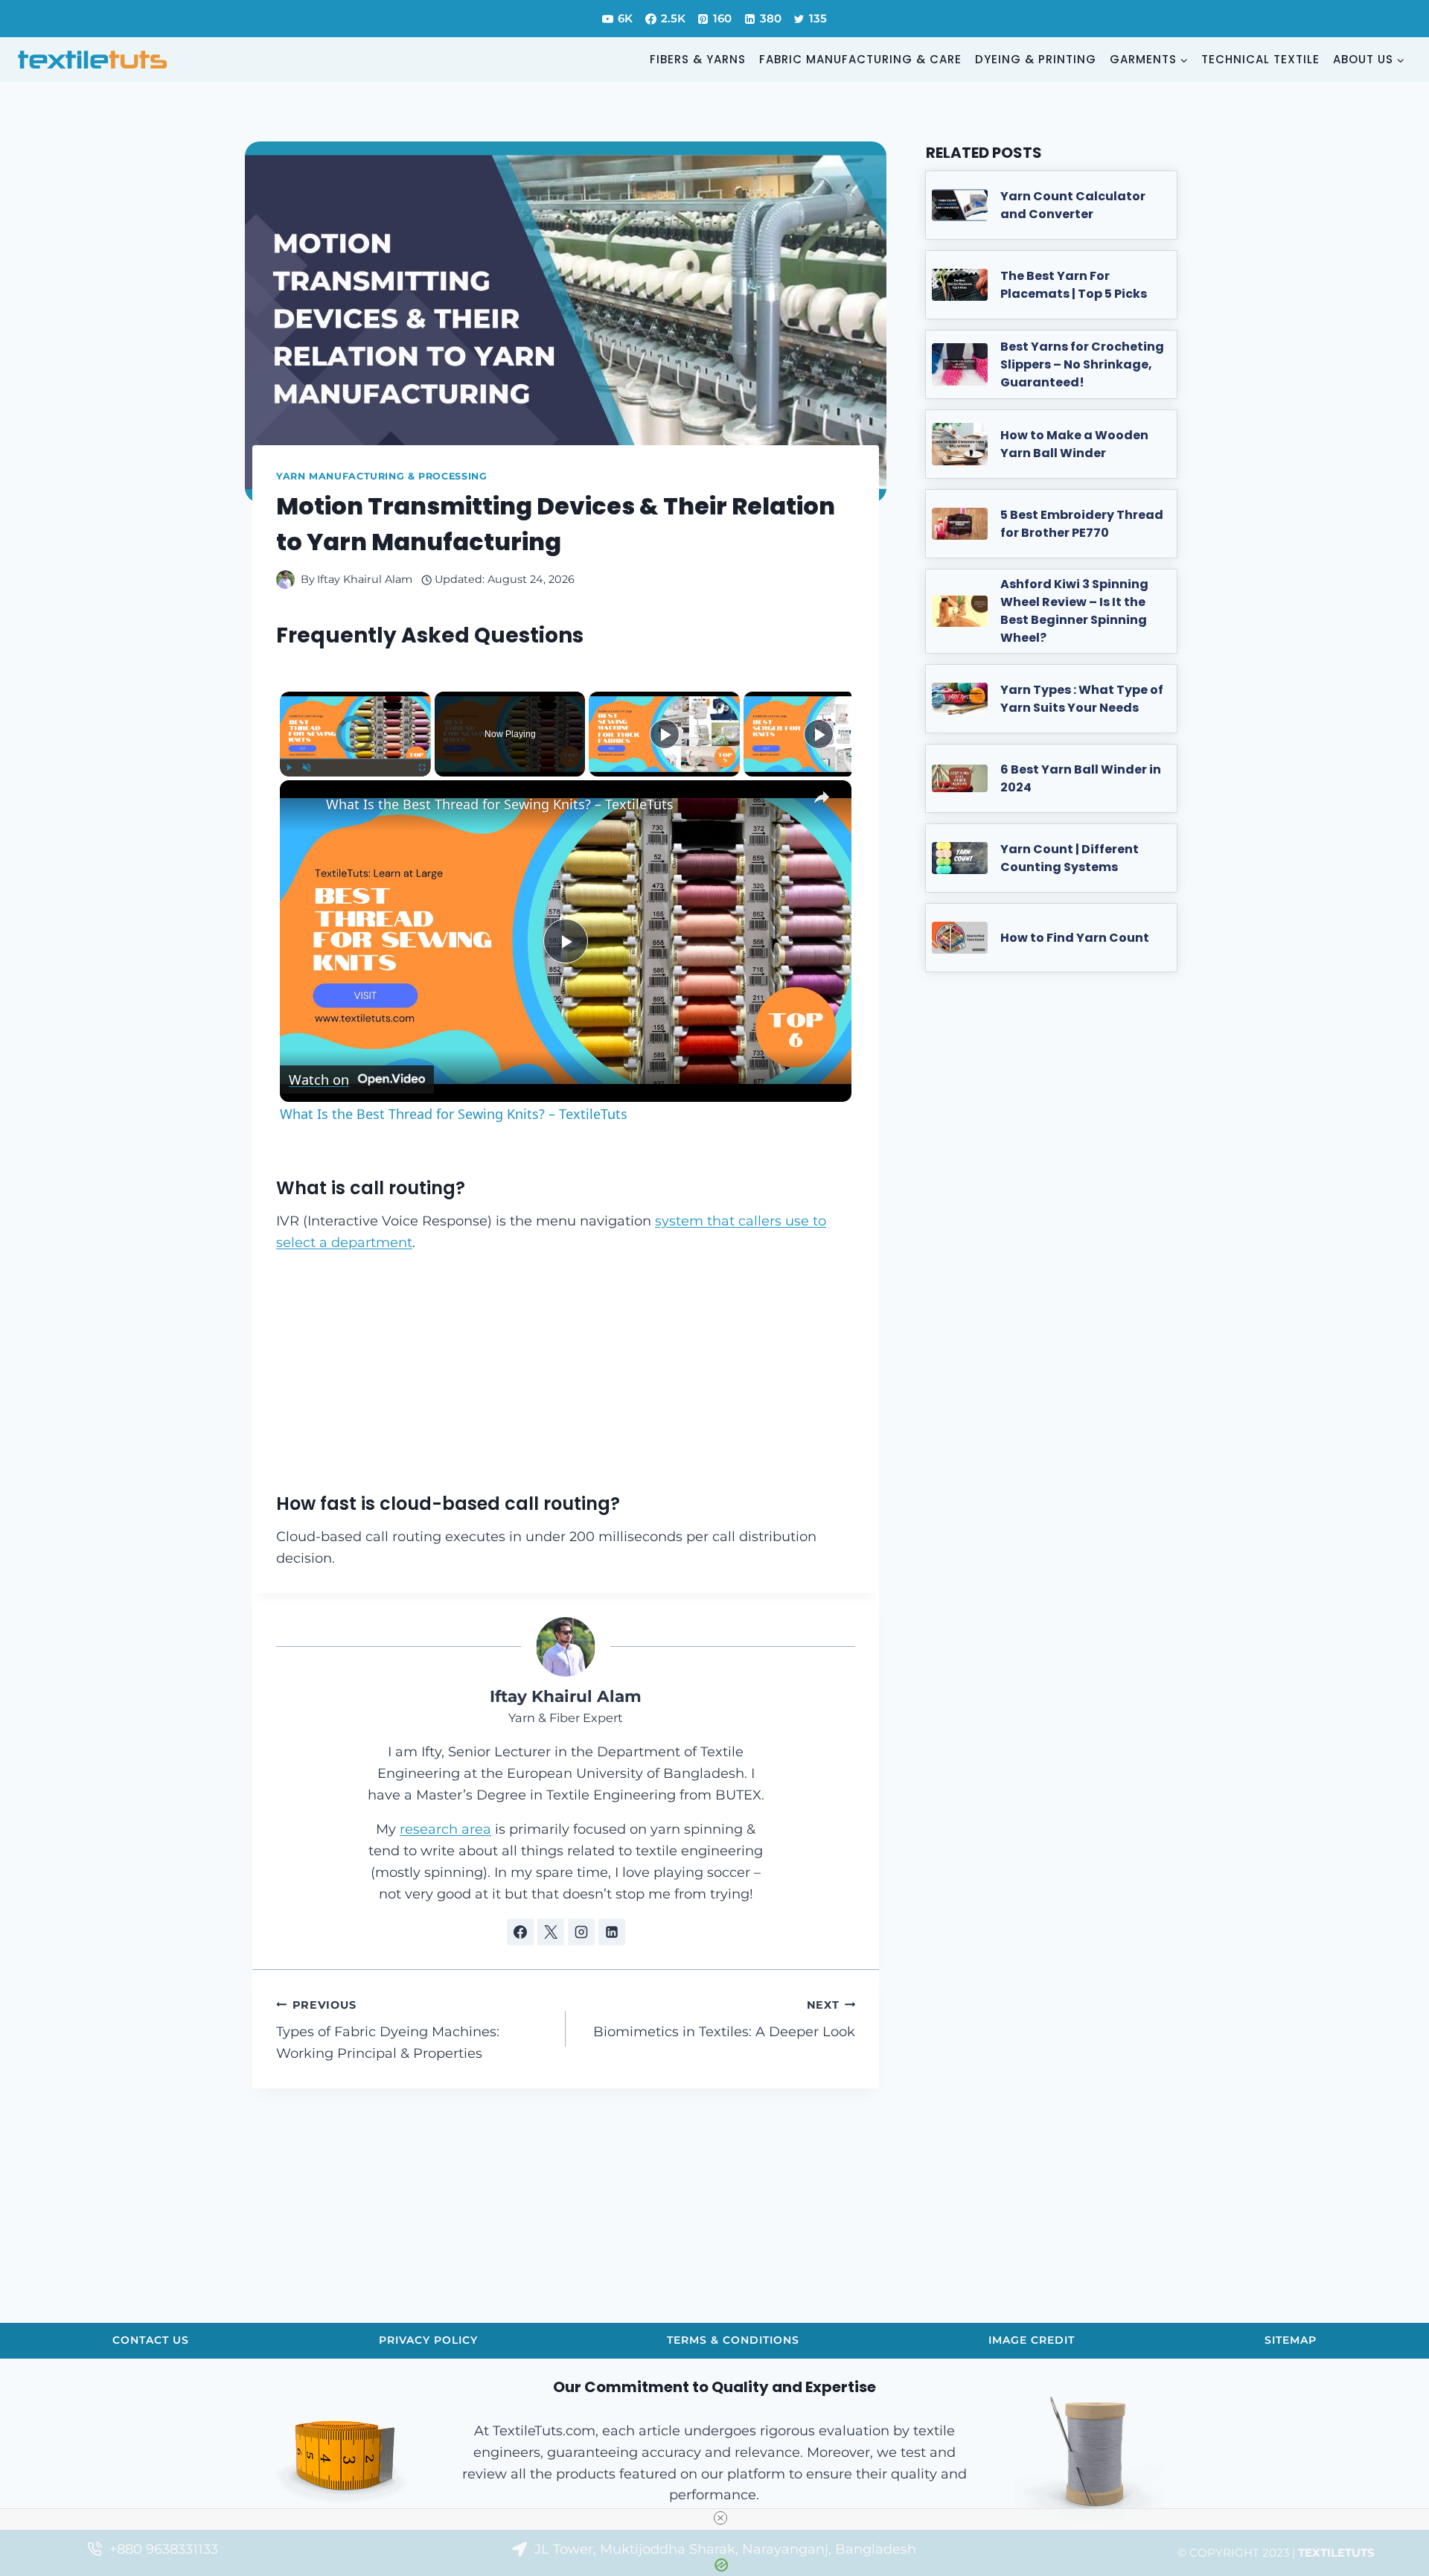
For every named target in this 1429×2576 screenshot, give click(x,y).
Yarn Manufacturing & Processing (382, 476)
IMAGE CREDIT (1032, 2340)
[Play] (289, 768)
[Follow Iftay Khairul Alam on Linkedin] (612, 1932)
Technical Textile (1260, 59)
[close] (720, 2518)
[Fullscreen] (422, 768)
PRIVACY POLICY (428, 2340)
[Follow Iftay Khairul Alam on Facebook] (520, 1932)
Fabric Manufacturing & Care (860, 59)
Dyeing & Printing (1036, 59)
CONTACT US (151, 2340)
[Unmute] (307, 768)
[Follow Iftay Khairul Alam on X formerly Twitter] (551, 1932)
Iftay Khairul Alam (365, 579)
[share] (822, 798)
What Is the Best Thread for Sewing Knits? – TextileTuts (500, 804)
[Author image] (285, 580)
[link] (304, 804)
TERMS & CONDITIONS (733, 2340)
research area (445, 1829)
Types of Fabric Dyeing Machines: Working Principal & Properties (388, 2030)
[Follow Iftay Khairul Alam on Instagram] (581, 1932)
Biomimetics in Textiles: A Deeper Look (724, 2019)
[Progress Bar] (355, 759)
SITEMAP (1291, 2340)
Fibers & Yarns (698, 59)
